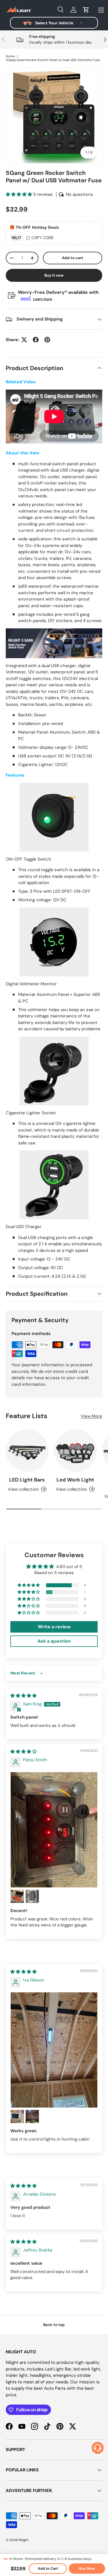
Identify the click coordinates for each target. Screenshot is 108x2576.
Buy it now (54, 275)
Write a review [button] (54, 1627)
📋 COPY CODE (40, 238)
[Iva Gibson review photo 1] (54, 2050)
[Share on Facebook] (36, 340)
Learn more (43, 299)
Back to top (54, 2325)
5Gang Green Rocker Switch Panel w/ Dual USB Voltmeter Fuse (53, 60)
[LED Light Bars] (27, 1451)
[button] (86, 10)
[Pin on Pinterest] (47, 340)
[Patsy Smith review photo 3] (32, 1896)
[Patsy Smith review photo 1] (54, 1830)
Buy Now (87, 2569)
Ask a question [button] (54, 1641)
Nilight (23, 2540)
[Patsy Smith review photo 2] (17, 1896)
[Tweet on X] (24, 340)
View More (91, 1416)
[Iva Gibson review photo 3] (32, 2116)
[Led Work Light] (75, 1451)
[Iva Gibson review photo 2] (17, 2116)
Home (10, 56)
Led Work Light (75, 1480)
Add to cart (73, 258)
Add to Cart (48, 2569)
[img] (23, 1696)
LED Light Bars (27, 1480)
